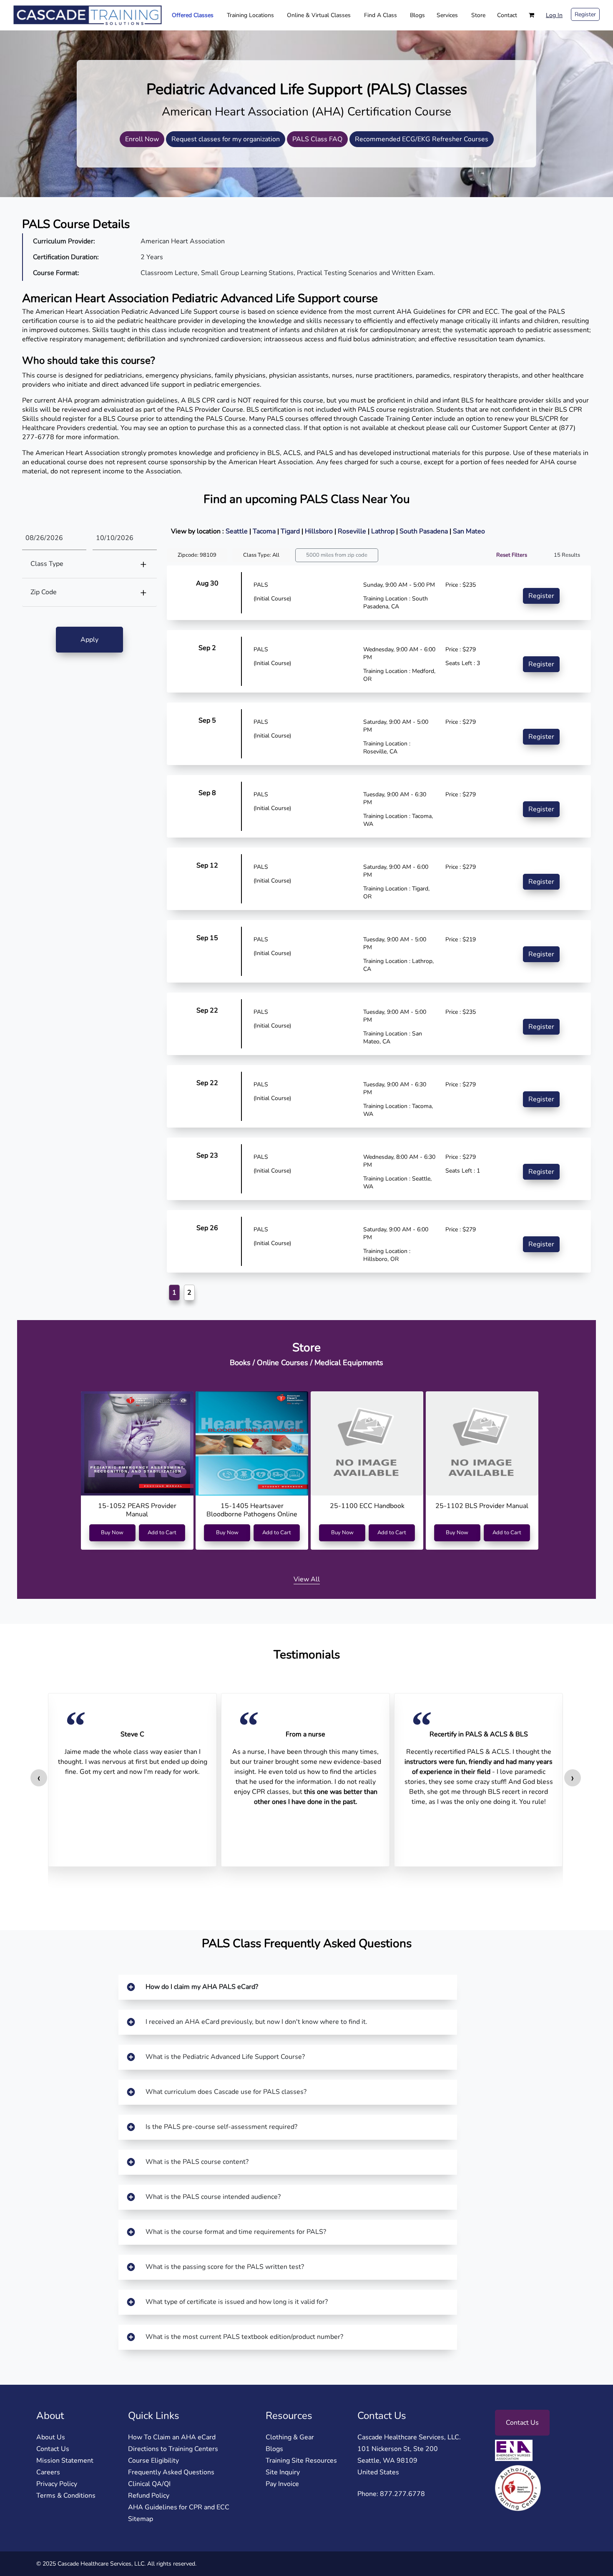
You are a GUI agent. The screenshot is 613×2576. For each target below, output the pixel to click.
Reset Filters (512, 555)
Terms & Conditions (66, 2496)
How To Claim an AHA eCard (172, 2437)
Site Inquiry (283, 2472)
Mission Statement (65, 2461)
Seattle (237, 531)
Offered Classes (193, 15)
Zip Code (44, 592)
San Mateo (469, 531)
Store (478, 15)
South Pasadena (425, 531)
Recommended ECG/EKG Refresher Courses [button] (422, 139)
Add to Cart (162, 1533)
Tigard (291, 531)
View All (307, 1579)
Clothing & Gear (290, 2437)
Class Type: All (261, 555)
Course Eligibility (153, 2461)
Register (585, 14)
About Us (51, 2437)
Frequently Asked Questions (171, 2472)
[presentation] (39, 1778)
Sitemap (141, 2519)
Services (447, 15)
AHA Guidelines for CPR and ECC (179, 2507)
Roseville (353, 531)
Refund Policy (149, 2496)
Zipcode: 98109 (197, 555)
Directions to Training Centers (173, 2449)
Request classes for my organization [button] (226, 139)
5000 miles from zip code (337, 555)
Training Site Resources (301, 2461)
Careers (48, 2472)
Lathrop (384, 531)
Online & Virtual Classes (319, 15)
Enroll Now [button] (142, 139)
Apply (89, 640)
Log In (554, 15)
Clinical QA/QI (149, 2484)
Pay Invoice (282, 2484)
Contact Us (53, 2449)
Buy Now (112, 1533)
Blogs (417, 15)
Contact (507, 15)
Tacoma (265, 531)
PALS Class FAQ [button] (317, 139)
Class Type (47, 564)
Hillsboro (320, 531)
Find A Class (381, 15)
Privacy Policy (57, 2484)
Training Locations (250, 15)
